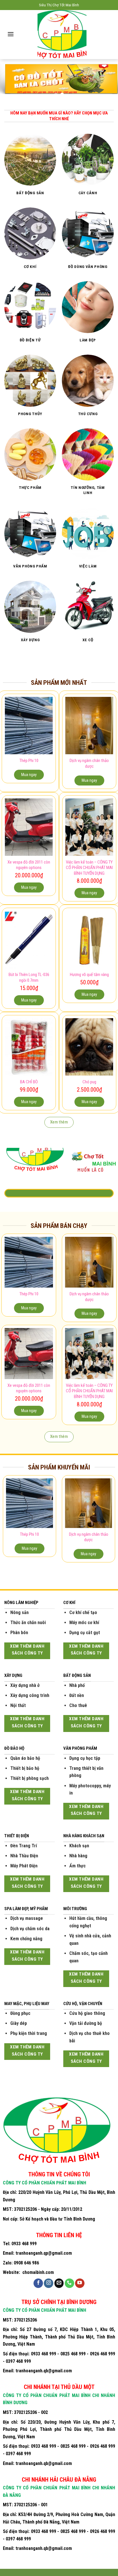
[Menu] (11, 34)
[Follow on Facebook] (38, 2283)
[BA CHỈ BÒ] (29, 1047)
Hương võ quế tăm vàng (89, 975)
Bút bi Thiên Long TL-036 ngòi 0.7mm (29, 977)
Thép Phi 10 (29, 761)
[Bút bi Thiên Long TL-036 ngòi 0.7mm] (29, 940)
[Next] (113, 1521)
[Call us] (69, 2283)
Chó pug (89, 1082)
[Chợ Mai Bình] (62, 35)
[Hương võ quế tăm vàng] (89, 940)
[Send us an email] (59, 2283)
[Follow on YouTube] (80, 2283)
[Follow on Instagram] (49, 2283)
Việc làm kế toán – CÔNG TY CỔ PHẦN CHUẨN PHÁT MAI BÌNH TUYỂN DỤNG (89, 868)
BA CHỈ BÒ (29, 1082)
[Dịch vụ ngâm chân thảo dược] (89, 726)
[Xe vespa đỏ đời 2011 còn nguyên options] (29, 827)
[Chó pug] (89, 1047)
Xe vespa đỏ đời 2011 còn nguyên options (29, 865)
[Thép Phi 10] (29, 726)
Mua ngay (29, 775)
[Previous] (5, 1521)
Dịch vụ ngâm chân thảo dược (89, 763)
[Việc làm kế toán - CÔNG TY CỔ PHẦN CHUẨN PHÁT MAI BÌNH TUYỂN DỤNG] (89, 827)
